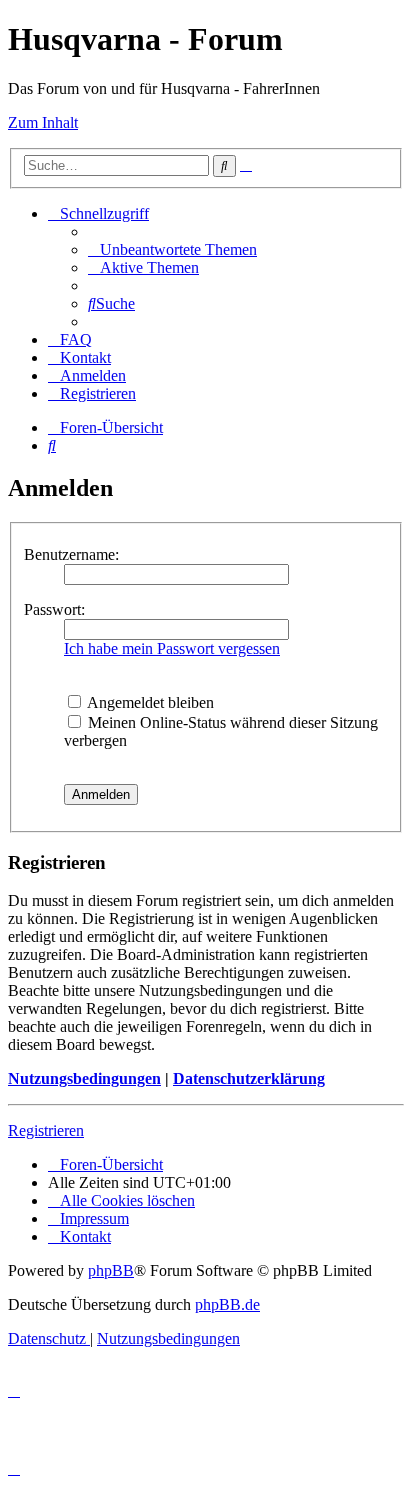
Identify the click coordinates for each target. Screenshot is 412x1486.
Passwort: (54, 609)
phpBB (111, 1270)
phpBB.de (227, 1304)
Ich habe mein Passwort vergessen (172, 648)
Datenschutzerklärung (249, 1078)
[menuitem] (172, 249)
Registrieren (46, 1130)
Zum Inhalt (43, 122)
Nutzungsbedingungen (84, 1078)
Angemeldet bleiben (149, 702)
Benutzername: (71, 554)
